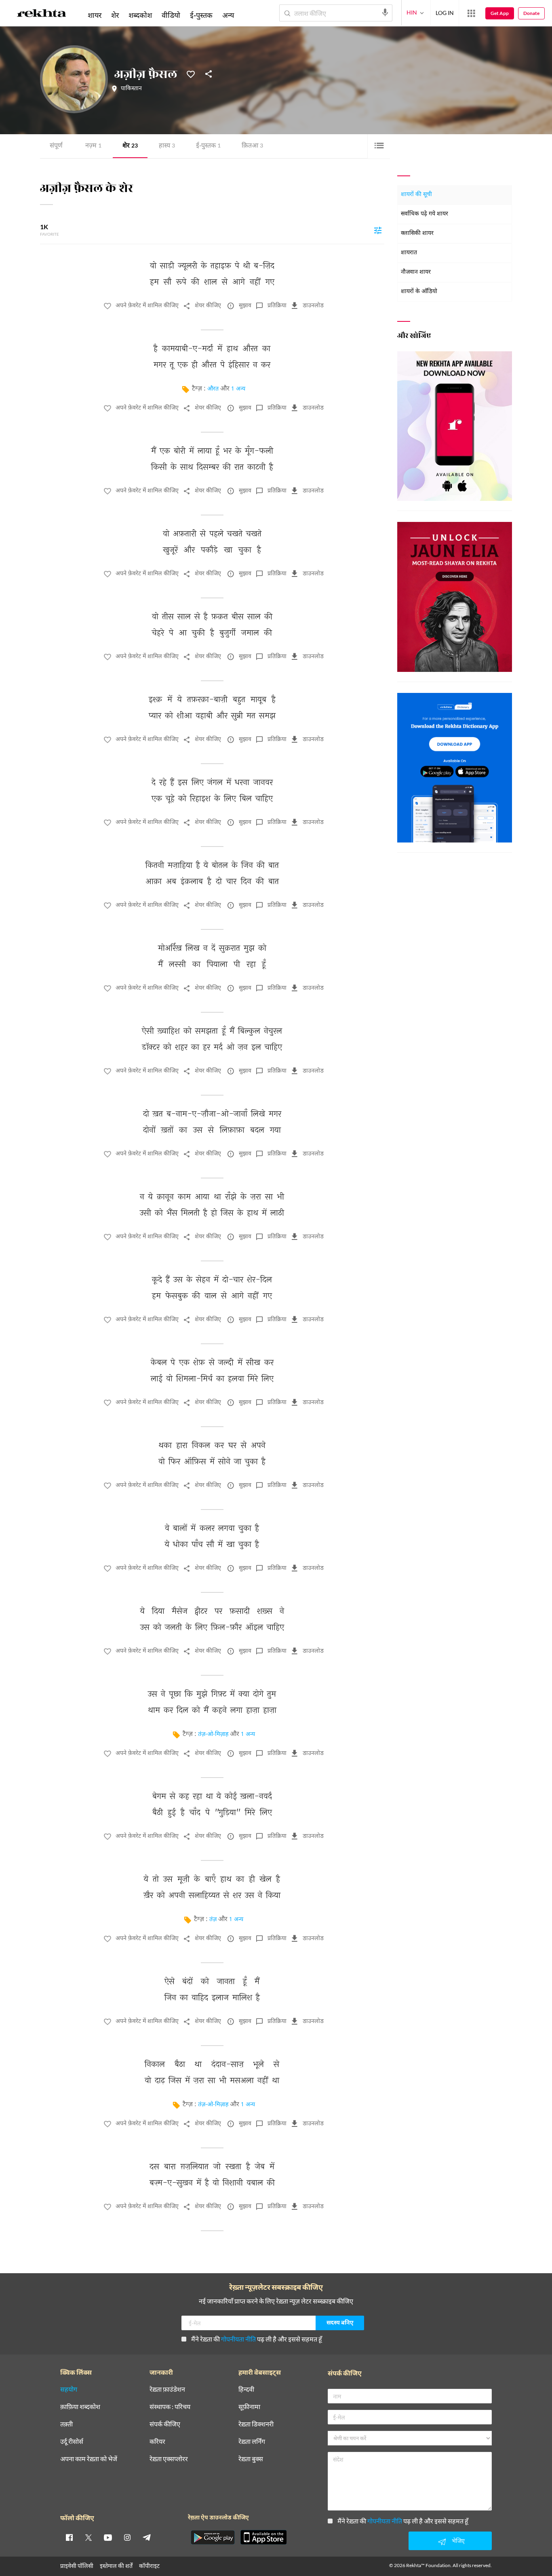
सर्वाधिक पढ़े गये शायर (425, 214)
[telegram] (147, 2537)
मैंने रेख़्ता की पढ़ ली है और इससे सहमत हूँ (257, 2339)
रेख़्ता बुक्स (251, 2459)
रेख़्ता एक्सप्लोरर (169, 2459)
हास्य (167, 146)
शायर (95, 15)
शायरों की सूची (416, 195)
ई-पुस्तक (208, 146)
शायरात (409, 253)
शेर (130, 146)
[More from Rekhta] (471, 13)
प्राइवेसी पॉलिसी (77, 2566)
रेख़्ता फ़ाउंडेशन (167, 2389)
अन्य (228, 15)
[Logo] (42, 15)
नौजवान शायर (416, 272)
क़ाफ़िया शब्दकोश (80, 2407)
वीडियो (171, 15)
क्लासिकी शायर (417, 233)
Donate (531, 13)
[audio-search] (385, 13)
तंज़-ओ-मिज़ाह (213, 1735)
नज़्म (93, 146)
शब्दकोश (140, 15)
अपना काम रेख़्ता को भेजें (89, 2459)
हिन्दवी (246, 2389)
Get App (500, 13)
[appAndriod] (213, 2537)
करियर (157, 2442)
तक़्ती (66, 2424)
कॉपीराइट (149, 2566)
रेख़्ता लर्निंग (252, 2442)
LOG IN (445, 13)
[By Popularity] (378, 230)
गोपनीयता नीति (238, 2339)
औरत (213, 389)
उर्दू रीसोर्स (72, 2442)
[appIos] (263, 2537)
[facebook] (69, 2537)
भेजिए (458, 2541)
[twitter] (88, 2537)
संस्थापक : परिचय (170, 2407)
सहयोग (69, 2389)
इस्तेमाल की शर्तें (116, 2566)
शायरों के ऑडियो (419, 292)
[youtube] (108, 2537)
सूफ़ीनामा (249, 2407)
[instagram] (127, 2537)
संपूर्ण (56, 146)
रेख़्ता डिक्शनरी (256, 2424)
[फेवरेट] (191, 74)
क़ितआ (252, 146)
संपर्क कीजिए (165, 2424)
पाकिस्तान (131, 89)
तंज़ (213, 1920)
